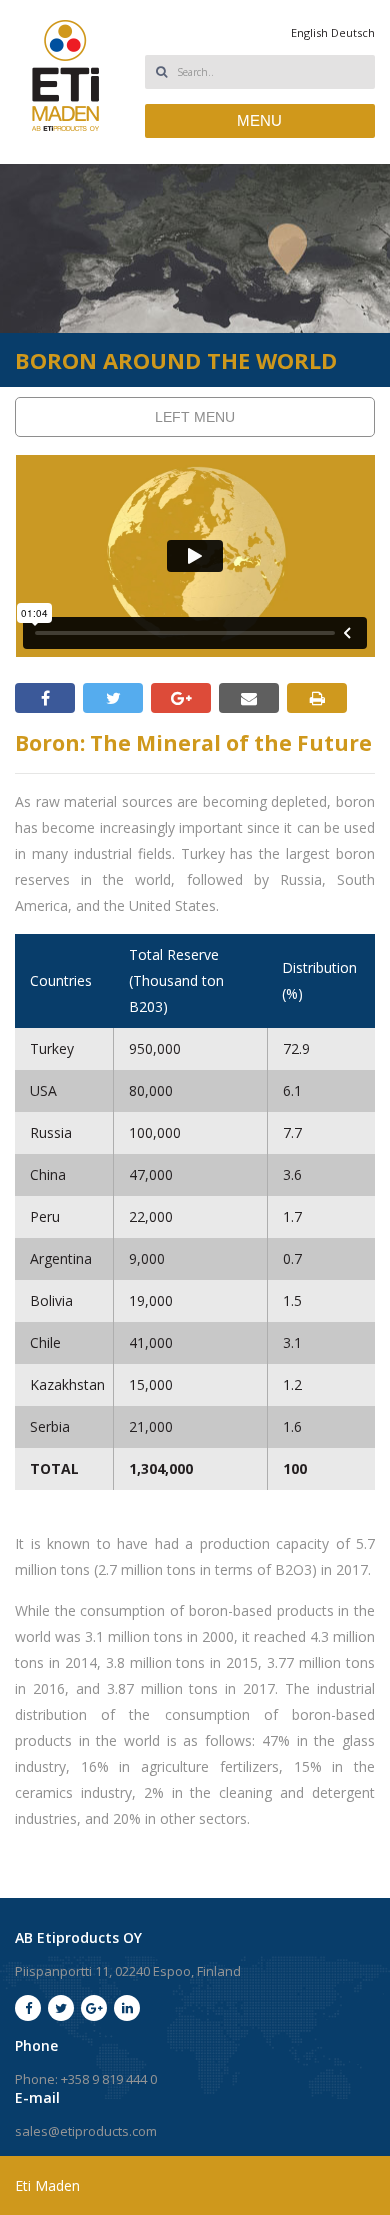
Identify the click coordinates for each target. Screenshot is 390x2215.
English (309, 32)
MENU (259, 120)
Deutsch (353, 32)
